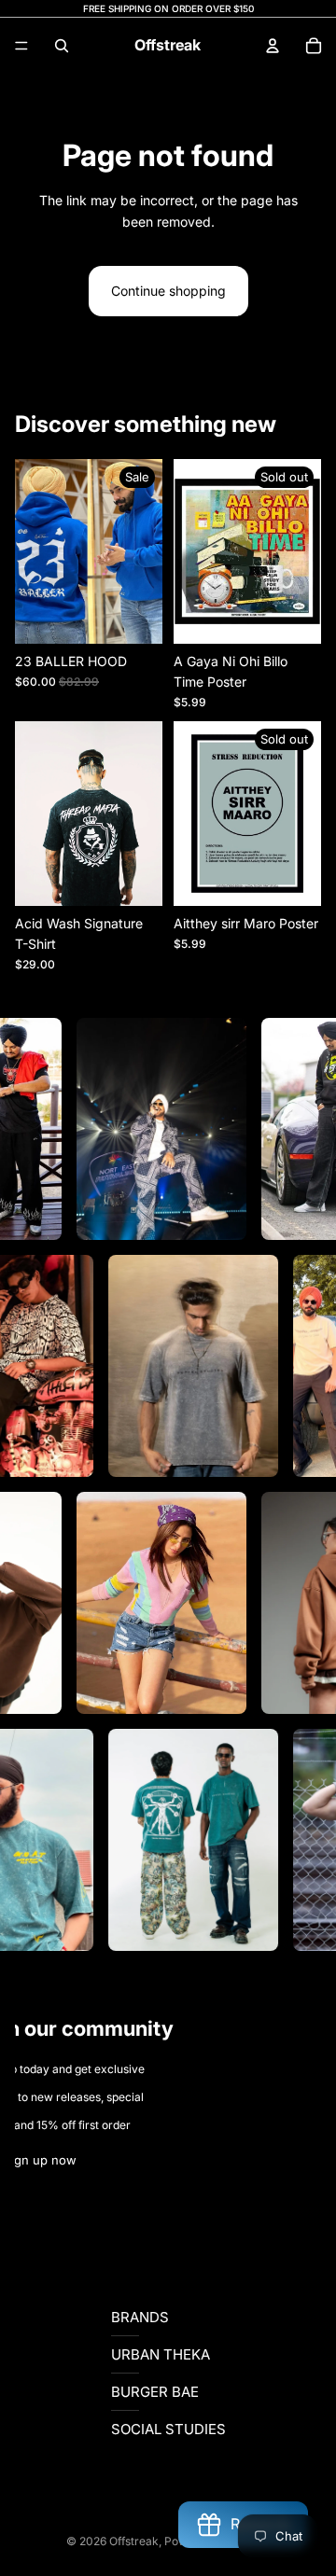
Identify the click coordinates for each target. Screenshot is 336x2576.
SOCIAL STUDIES (168, 2429)
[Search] (62, 46)
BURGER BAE (155, 2392)
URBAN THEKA (161, 2354)
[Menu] (21, 46)
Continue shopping (168, 291)
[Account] (273, 46)
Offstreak (134, 2541)
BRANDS (140, 2317)
